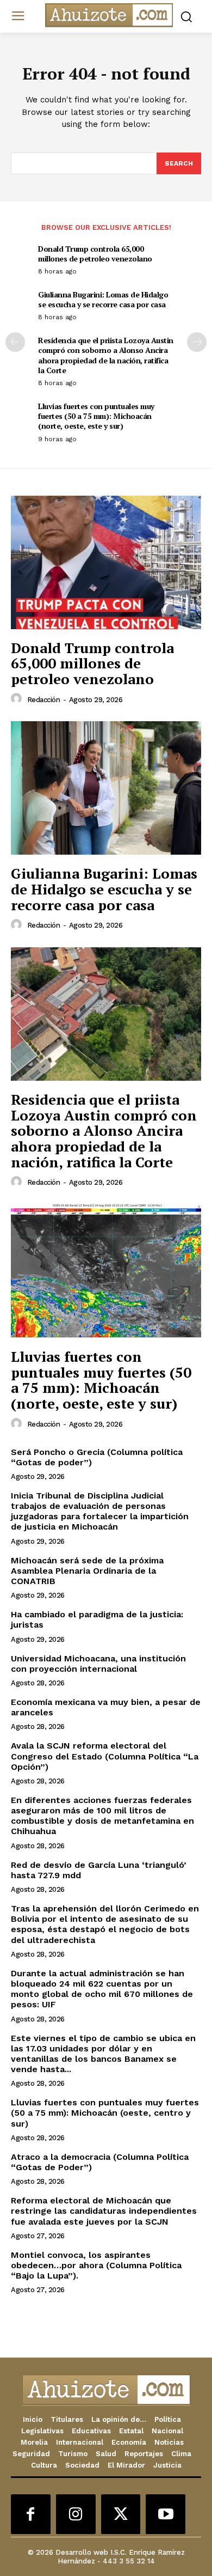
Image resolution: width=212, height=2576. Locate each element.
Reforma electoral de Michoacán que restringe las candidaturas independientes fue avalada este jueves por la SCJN (104, 2211)
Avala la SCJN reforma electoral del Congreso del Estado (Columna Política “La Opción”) (105, 1756)
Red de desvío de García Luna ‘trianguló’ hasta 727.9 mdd (99, 1870)
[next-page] (197, 342)
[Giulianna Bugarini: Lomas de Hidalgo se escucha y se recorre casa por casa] (106, 788)
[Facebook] (31, 2514)
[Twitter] (121, 2514)
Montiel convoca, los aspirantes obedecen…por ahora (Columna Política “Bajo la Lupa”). (96, 2265)
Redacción (44, 700)
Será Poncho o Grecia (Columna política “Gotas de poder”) (97, 1457)
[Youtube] (166, 2514)
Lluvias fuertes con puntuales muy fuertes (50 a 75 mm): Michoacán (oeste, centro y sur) (105, 2113)
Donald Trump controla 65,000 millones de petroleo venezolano (95, 254)
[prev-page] (15, 342)
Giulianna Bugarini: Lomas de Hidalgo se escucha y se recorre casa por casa (103, 299)
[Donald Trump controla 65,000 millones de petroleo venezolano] (106, 562)
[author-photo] (18, 699)
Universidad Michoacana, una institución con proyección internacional (98, 1664)
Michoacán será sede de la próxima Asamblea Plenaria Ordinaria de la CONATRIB (87, 1571)
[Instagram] (76, 2514)
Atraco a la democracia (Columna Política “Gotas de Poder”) (100, 2162)
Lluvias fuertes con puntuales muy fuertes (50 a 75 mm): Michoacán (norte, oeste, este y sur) (96, 416)
